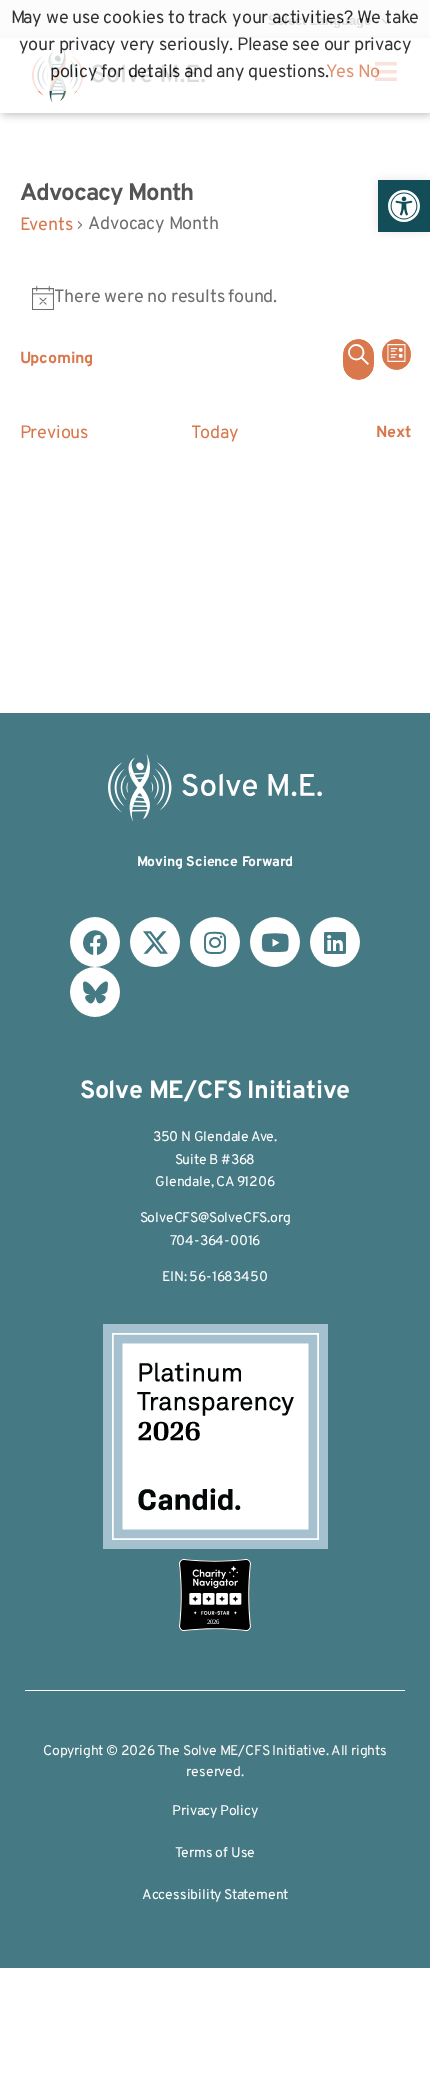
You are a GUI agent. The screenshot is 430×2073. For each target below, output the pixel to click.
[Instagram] (215, 942)
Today (214, 433)
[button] (404, 206)
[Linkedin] (335, 942)
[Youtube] (275, 942)
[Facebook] (95, 942)
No (369, 72)
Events (46, 225)
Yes (339, 72)
